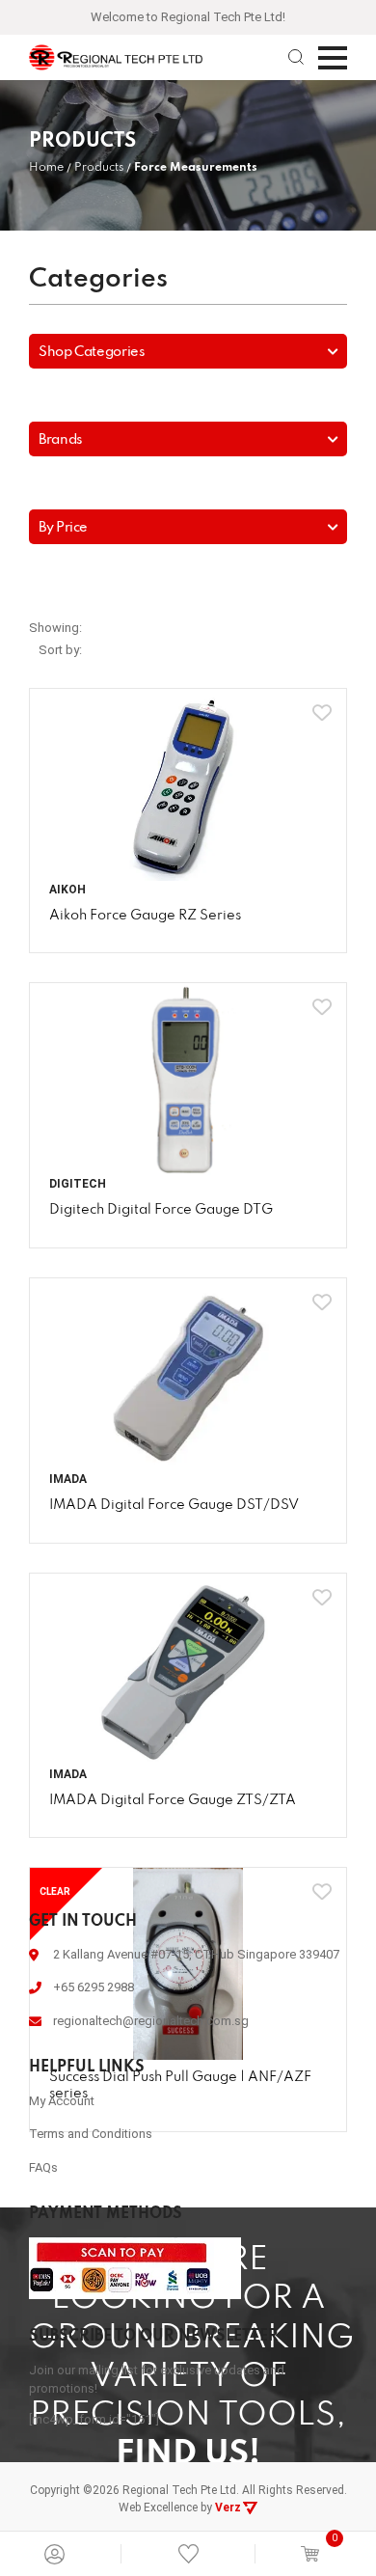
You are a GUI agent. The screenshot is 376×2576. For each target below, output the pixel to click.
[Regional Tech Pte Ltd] (116, 57)
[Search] (296, 57)
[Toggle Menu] (333, 58)
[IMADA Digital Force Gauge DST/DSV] (188, 1374)
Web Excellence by (180, 2507)
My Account (62, 2101)
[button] (188, 351)
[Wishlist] (188, 2553)
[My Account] (54, 2554)
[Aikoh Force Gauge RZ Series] (188, 785)
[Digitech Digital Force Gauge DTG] (188, 1079)
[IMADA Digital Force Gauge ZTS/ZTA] (188, 1670)
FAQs (43, 2167)
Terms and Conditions (91, 2134)
